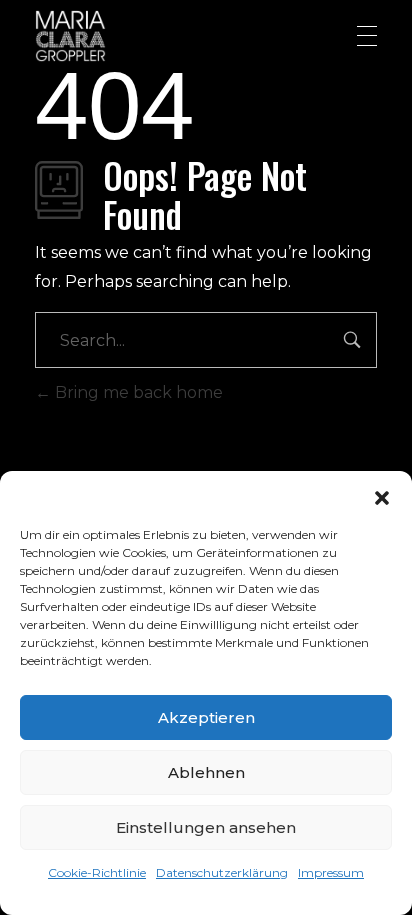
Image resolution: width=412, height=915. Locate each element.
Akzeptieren (206, 717)
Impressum (331, 872)
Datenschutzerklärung (222, 872)
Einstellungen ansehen (206, 827)
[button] (382, 496)
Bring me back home (137, 392)
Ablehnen (206, 772)
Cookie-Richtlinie (97, 872)
